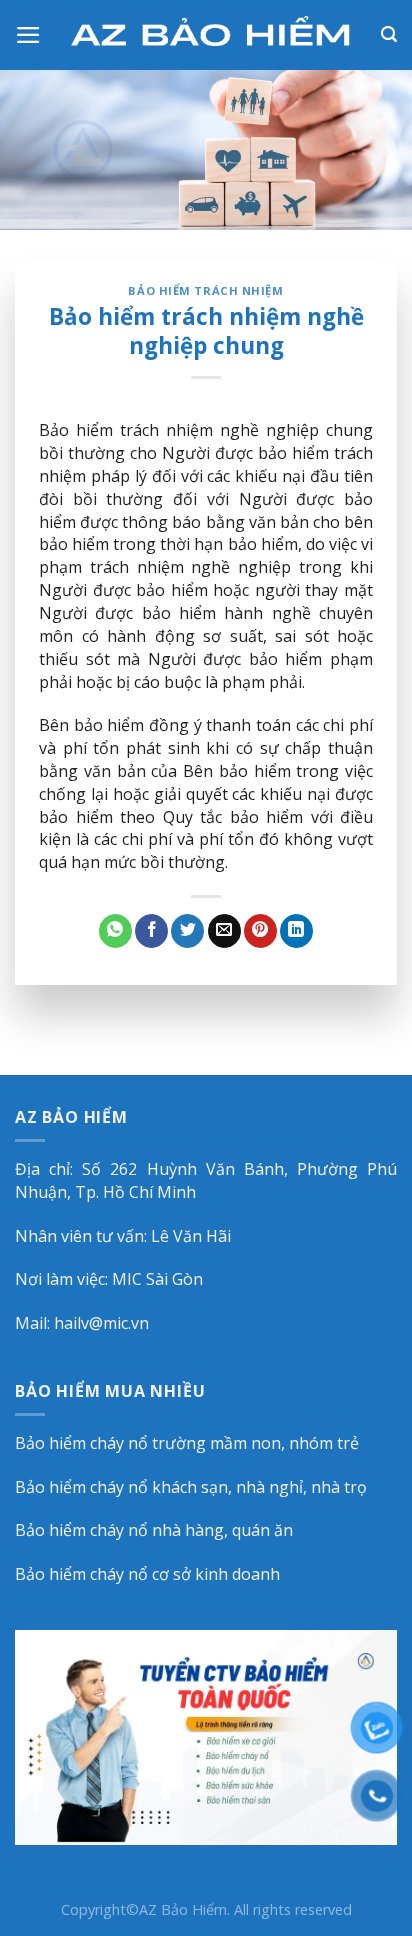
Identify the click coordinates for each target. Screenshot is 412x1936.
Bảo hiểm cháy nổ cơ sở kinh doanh (147, 1574)
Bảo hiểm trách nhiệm (205, 290)
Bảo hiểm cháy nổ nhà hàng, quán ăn (154, 1530)
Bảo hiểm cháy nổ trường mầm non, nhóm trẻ (187, 1443)
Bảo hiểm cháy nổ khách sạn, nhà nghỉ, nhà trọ (191, 1487)
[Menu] (28, 35)
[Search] (389, 34)
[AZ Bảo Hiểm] (211, 35)
